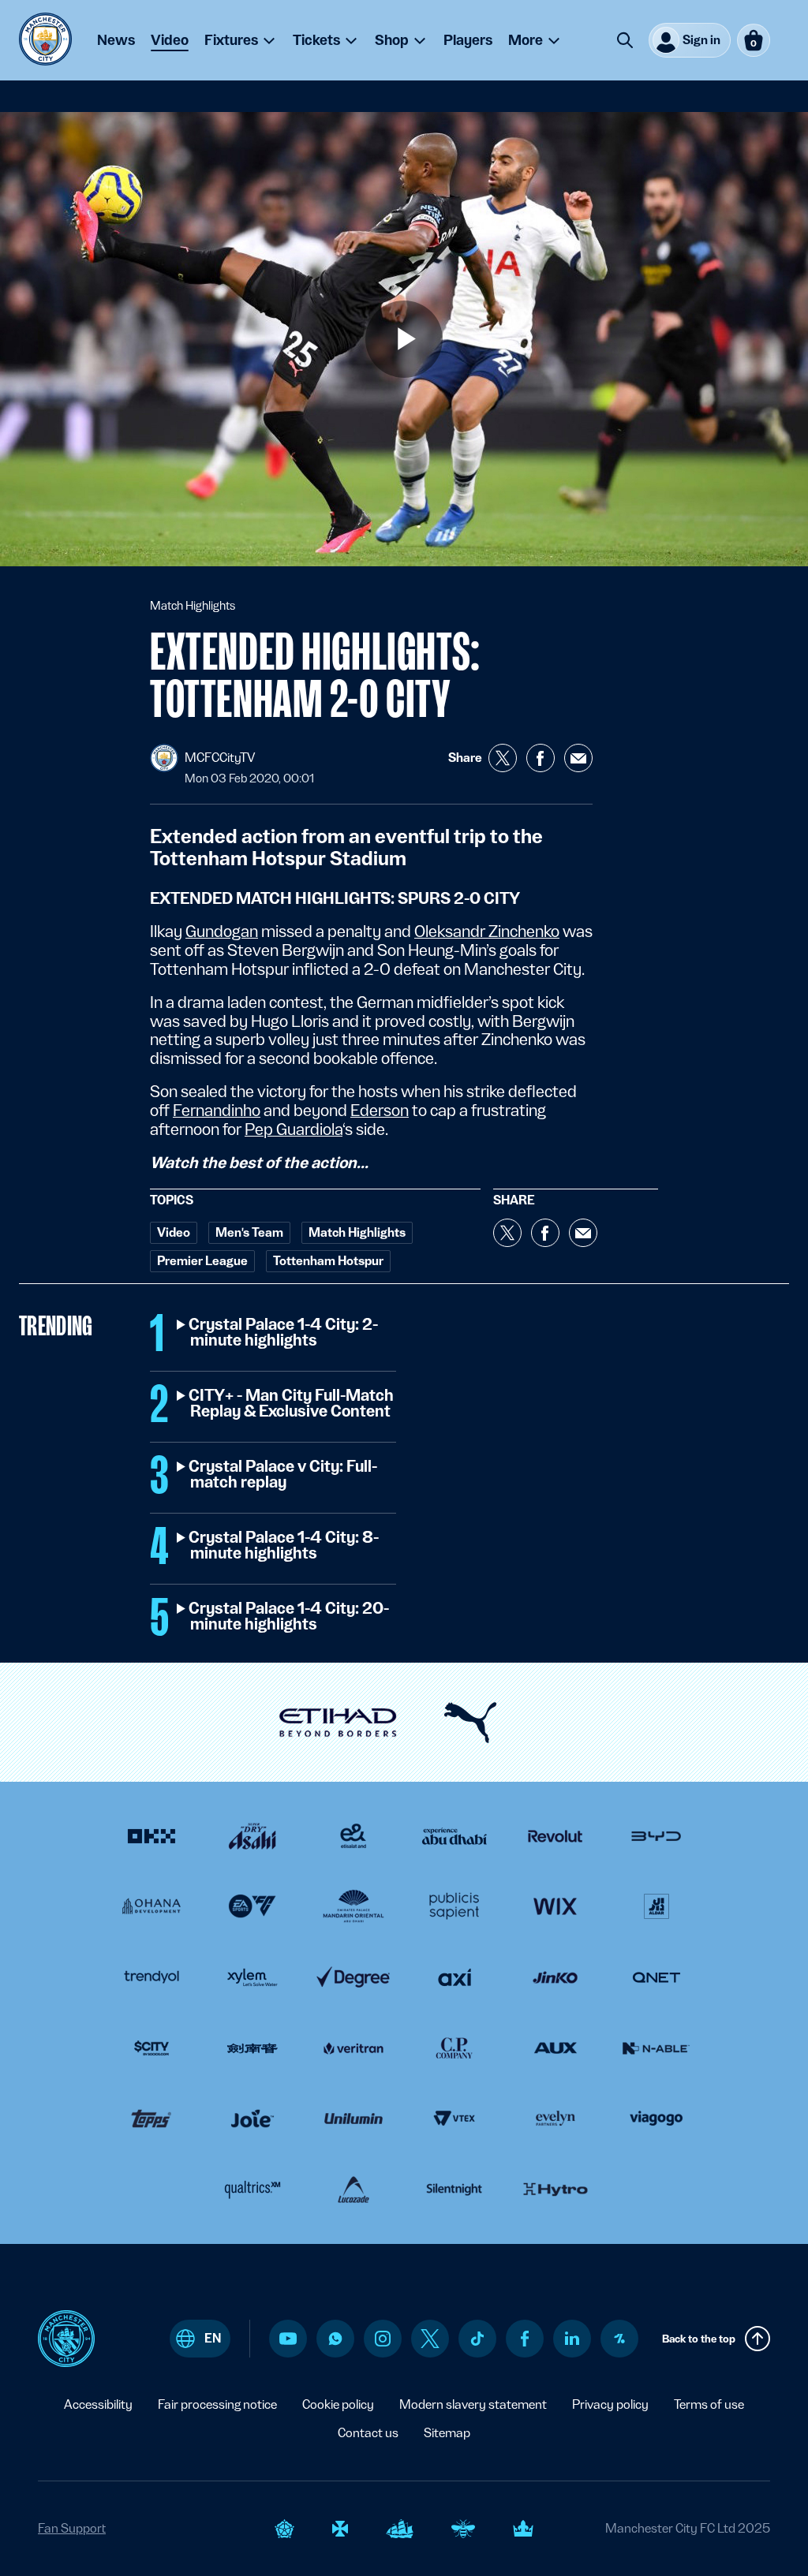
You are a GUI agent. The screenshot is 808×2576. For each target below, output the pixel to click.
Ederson (380, 1111)
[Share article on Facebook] (541, 758)
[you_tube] (288, 2339)
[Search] (625, 40)
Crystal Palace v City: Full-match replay (284, 1475)
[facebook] (525, 2339)
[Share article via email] (578, 758)
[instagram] (383, 2339)
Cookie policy (338, 2404)
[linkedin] (572, 2338)
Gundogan (222, 931)
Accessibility (98, 2404)
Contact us (368, 2433)
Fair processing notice (217, 2404)
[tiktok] (477, 2339)
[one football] (619, 2339)
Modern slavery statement (473, 2404)
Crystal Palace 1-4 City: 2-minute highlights (284, 1333)
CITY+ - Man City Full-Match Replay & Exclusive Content (292, 1404)
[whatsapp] (335, 2339)
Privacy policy (610, 2404)
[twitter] (430, 2339)
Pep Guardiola (294, 1129)
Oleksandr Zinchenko (487, 931)
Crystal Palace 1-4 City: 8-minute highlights (284, 1546)
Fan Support (72, 2528)
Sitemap (447, 2433)
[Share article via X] (503, 758)
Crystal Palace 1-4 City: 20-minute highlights (290, 1617)
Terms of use (709, 2404)
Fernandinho (217, 1111)
